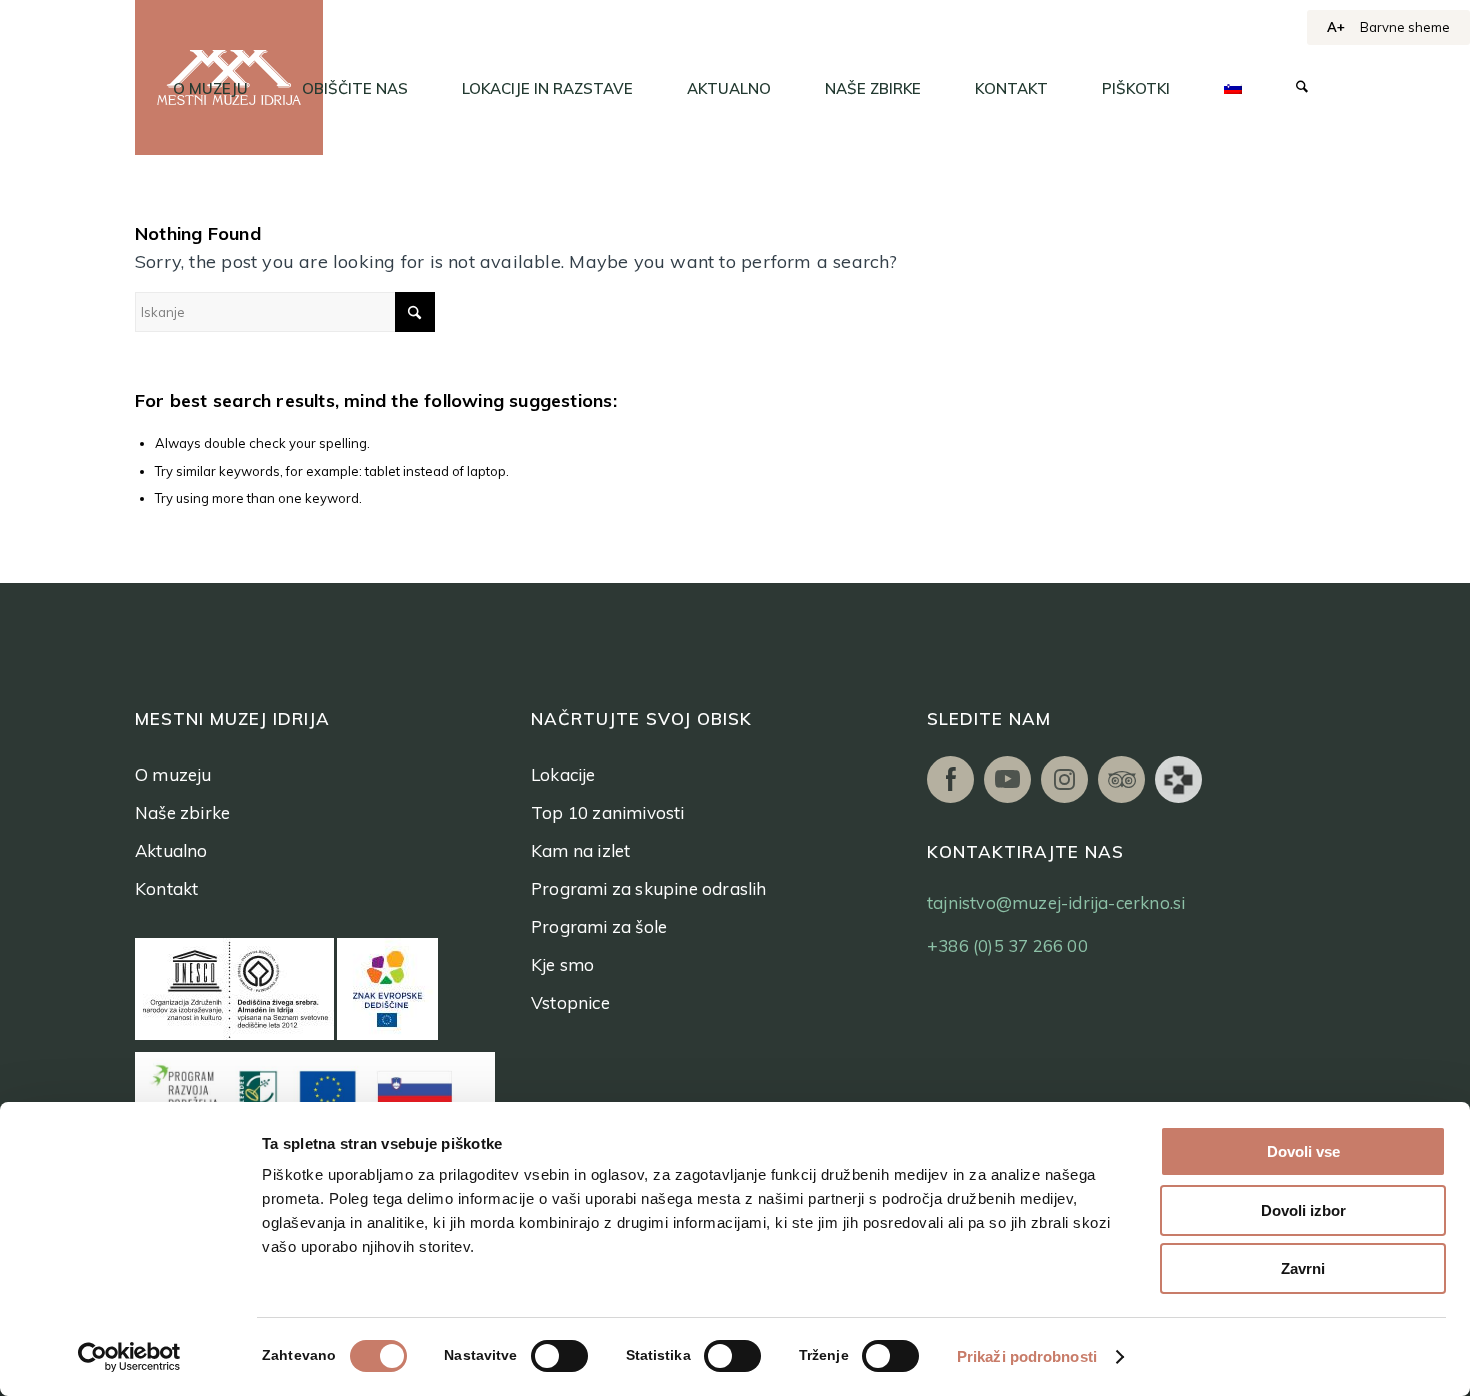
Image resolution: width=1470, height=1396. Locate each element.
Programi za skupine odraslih (649, 888)
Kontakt (166, 888)
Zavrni (1303, 1268)
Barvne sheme (1405, 27)
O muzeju (173, 774)
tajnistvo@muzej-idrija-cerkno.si (1056, 902)
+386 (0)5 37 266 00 (1007, 945)
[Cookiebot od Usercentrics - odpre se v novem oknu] (129, 1357)
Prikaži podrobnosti (1027, 1356)
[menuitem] (210, 89)
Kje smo (562, 964)
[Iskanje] (1302, 89)
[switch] (559, 1356)
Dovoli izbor (1303, 1210)
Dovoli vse (1303, 1151)
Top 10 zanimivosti (608, 812)
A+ (1336, 27)
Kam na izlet (580, 850)
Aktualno (171, 850)
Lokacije (563, 774)
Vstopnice (570, 1002)
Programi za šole (599, 926)
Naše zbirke (182, 812)
